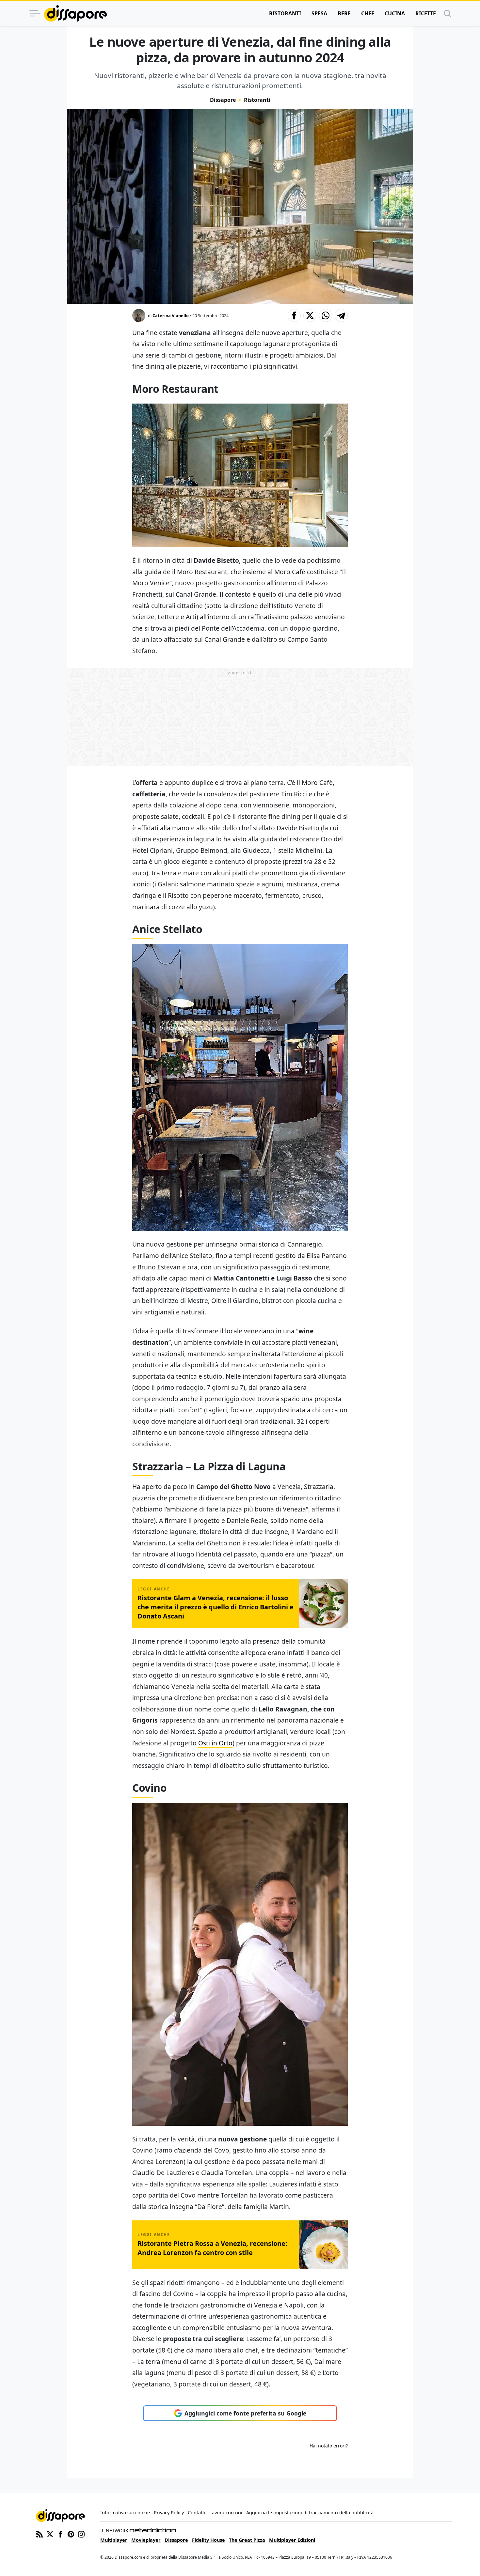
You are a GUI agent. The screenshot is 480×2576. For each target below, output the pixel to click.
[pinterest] (71, 2534)
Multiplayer (114, 2540)
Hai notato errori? (329, 2446)
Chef (368, 13)
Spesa (319, 13)
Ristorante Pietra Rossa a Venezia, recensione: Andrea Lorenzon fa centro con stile (212, 2248)
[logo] (75, 13)
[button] (294, 315)
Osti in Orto (215, 1743)
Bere (344, 13)
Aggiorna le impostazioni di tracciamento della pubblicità (310, 2513)
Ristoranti (285, 13)
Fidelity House (208, 2540)
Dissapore (223, 100)
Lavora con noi (226, 2513)
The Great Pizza (247, 2540)
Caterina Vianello (171, 315)
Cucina (395, 13)
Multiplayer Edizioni (292, 2540)
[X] (50, 2534)
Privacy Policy (169, 2513)
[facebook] (60, 2534)
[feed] (40, 2534)
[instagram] (81, 2534)
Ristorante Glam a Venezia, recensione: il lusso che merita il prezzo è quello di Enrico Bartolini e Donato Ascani (216, 1607)
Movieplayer (146, 2540)
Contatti (197, 2513)
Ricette (426, 13)
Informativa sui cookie (125, 2513)
